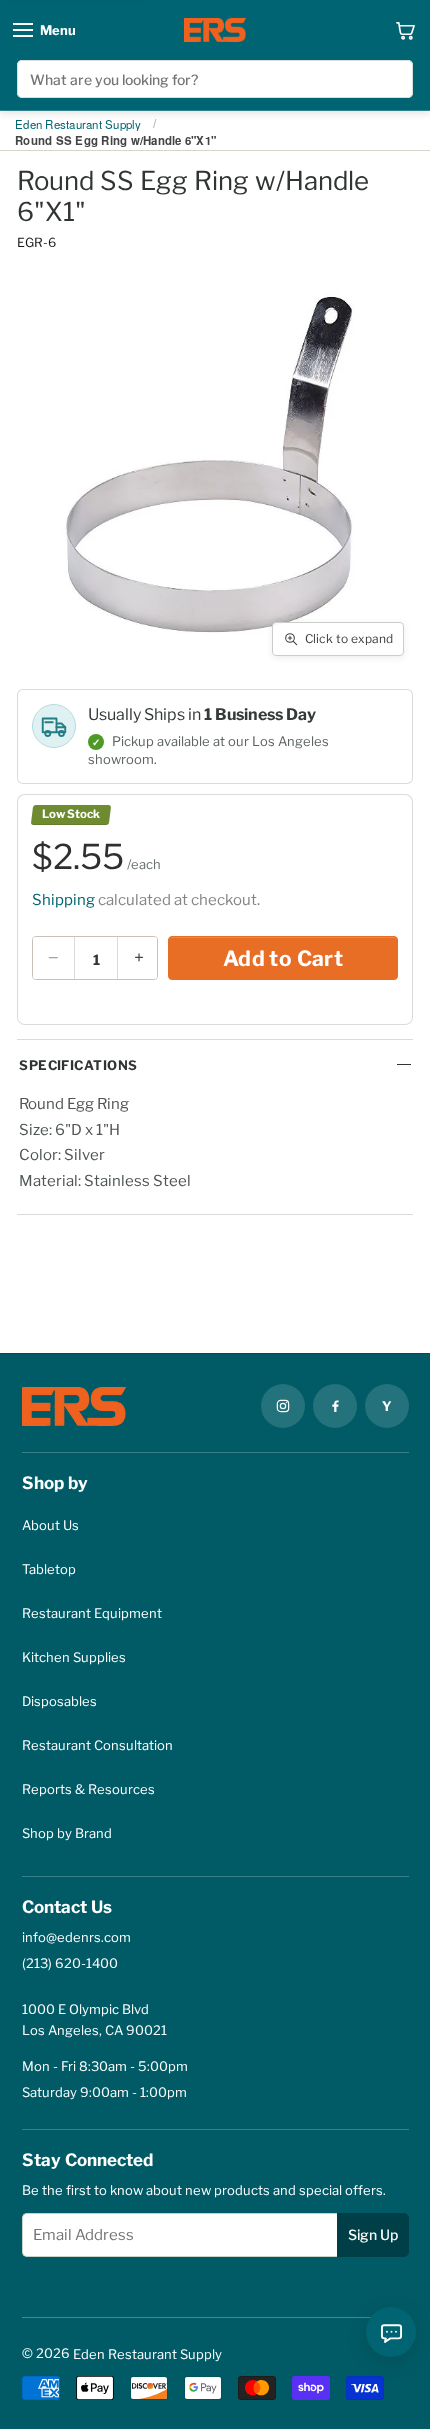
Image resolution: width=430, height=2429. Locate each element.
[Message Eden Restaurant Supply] (391, 2332)
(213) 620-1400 (70, 1963)
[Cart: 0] (405, 30)
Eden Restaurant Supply (78, 125)
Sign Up (373, 2234)
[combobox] (215, 79)
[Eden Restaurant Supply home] (215, 30)
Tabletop (49, 1569)
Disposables (59, 1701)
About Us (50, 1525)
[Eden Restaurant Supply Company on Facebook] (335, 1406)
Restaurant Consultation (97, 1745)
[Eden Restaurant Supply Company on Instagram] (283, 1406)
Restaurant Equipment (92, 1613)
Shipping (63, 900)
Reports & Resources (88, 1789)
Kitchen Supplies (74, 1657)
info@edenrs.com (76, 1937)
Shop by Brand (67, 1833)
